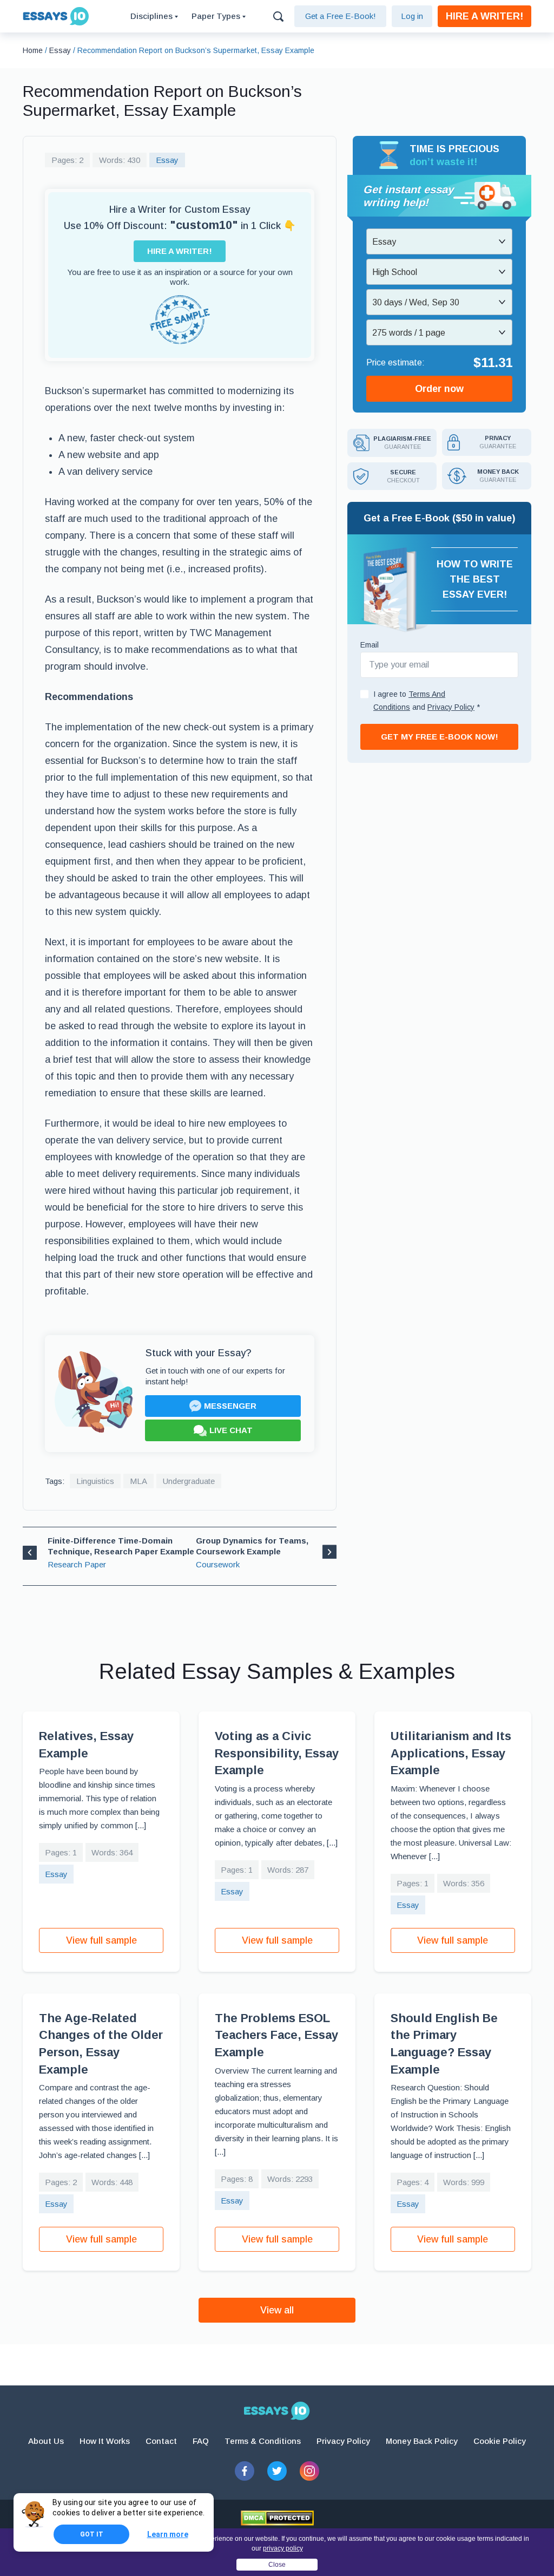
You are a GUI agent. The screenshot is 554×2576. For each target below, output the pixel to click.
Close (277, 2565)
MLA (138, 1481)
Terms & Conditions (263, 2441)
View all (277, 2310)
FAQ (201, 2441)
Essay (167, 160)
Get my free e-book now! (440, 737)
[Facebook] (245, 2471)
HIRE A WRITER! (484, 16)
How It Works (105, 2441)
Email (370, 645)
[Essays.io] (277, 2411)
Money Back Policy (422, 2441)
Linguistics (95, 1481)
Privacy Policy (343, 2441)
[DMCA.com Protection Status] (277, 2518)
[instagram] (309, 2471)
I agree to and (427, 701)
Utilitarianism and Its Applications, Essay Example (451, 1753)
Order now (439, 389)
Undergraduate (189, 1481)
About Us (46, 2441)
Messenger (230, 1406)
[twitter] (277, 2471)
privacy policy (283, 2548)
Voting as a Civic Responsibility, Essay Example (277, 1753)
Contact (161, 2441)
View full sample (101, 1940)
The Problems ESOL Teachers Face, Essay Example (276, 2035)
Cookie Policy (500, 2441)
